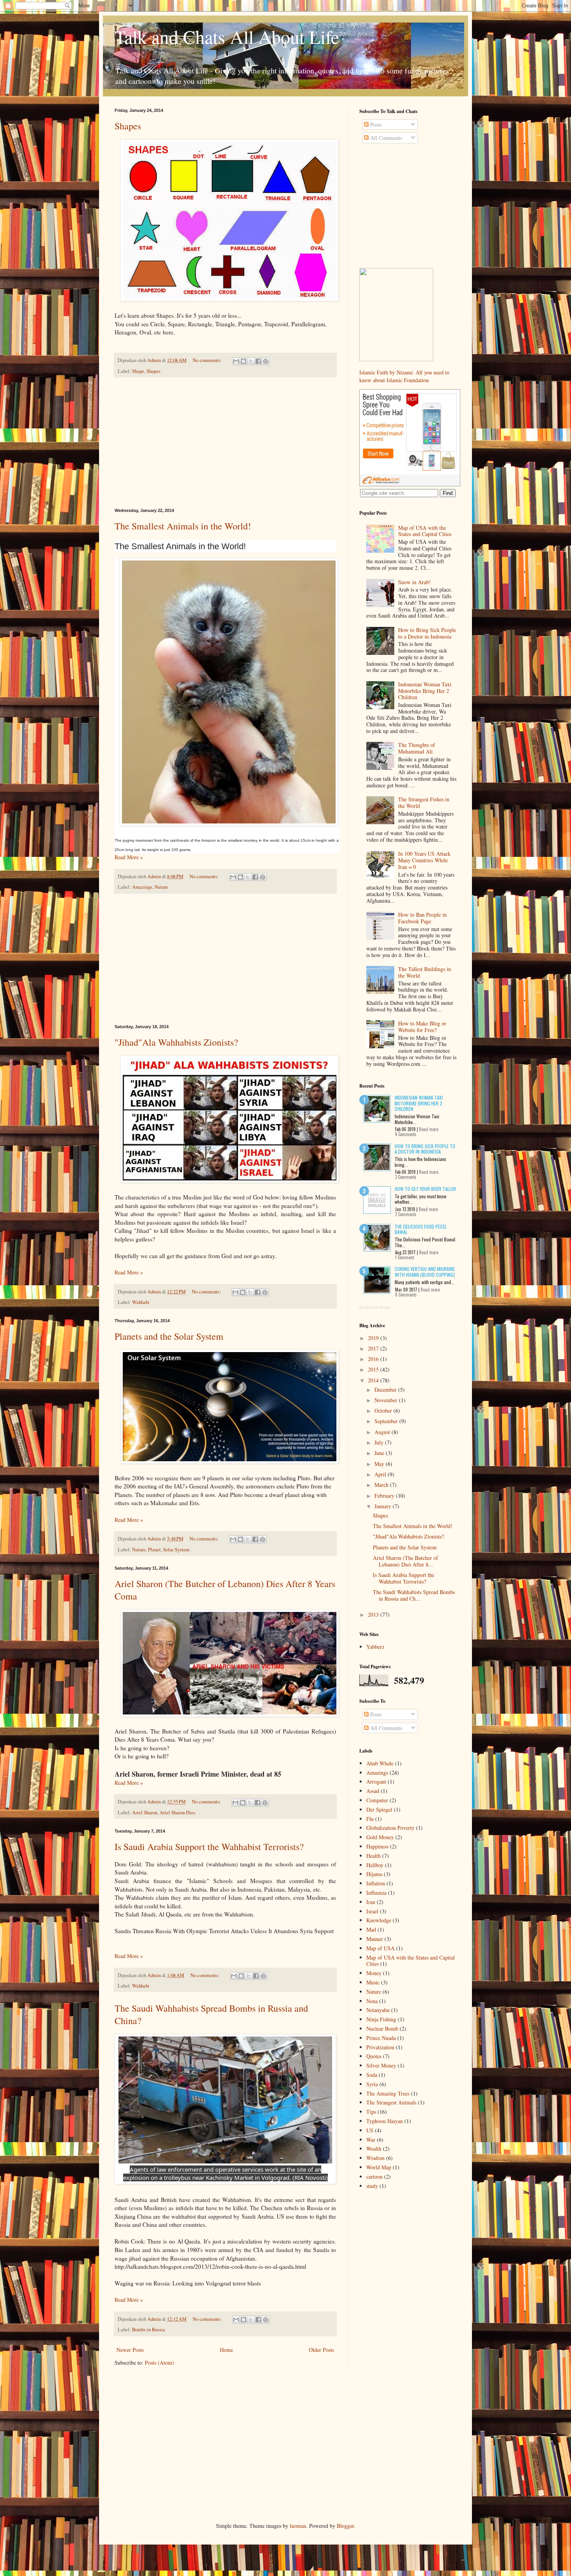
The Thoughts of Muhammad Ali (417, 748)
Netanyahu (378, 2010)
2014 (374, 1380)
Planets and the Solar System (169, 1336)
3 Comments (406, 1177)
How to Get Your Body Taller (425, 1189)
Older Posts (321, 2350)
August (383, 1432)
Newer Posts (130, 2350)
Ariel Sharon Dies (178, 1813)
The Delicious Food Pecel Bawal (421, 1229)
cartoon (374, 2177)
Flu (370, 1819)
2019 (374, 1338)
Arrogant (376, 1781)
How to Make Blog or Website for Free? (422, 1027)
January (384, 1506)
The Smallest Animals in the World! (183, 526)
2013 (374, 1614)
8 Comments (406, 1295)
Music (373, 1982)
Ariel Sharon (145, 1813)
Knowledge (379, 1920)
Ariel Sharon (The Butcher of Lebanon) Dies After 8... (406, 1561)
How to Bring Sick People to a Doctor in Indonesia (427, 633)
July (380, 1442)
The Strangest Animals (391, 2102)
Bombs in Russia (149, 2330)
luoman (298, 2526)
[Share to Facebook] (258, 361)
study (372, 2186)
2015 (374, 1369)
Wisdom (375, 2158)
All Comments (385, 138)
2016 (374, 1359)
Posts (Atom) (159, 2363)
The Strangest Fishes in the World (424, 802)
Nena (372, 2001)
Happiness (377, 1846)
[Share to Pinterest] (266, 361)
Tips (371, 2112)
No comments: (208, 360)
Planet (154, 1550)
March (382, 1485)
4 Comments (406, 1134)
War (371, 2140)
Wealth (374, 2149)
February (385, 1496)
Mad (371, 1929)
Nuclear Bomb (382, 2029)
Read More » (129, 857)
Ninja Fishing (381, 2019)
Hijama (374, 1874)
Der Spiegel (379, 1809)
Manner (375, 1939)
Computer (377, 1800)
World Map (379, 2167)
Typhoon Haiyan (385, 2121)
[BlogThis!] (244, 361)
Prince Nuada (381, 2038)
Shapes (128, 126)
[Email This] (236, 361)
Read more (429, 1129)
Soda (372, 2075)
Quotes (374, 2056)
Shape (138, 371)
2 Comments (406, 1214)
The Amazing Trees (388, 2093)
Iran (371, 1902)
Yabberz (375, 1647)
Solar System (176, 1550)
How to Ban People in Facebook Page (422, 918)
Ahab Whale (380, 1763)
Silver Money (381, 2065)
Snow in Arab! (414, 582)
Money (374, 1973)
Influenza (376, 1893)
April (381, 1474)
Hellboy (375, 1865)
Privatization (380, 2047)
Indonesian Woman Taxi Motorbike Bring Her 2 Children (425, 691)
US (370, 2130)
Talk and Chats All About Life (227, 37)
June (380, 1453)
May (380, 1464)
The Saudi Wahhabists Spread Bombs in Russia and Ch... (414, 1595)
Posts (375, 124)
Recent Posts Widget (375, 1307)
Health (373, 1856)
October (384, 1411)
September (387, 1421)
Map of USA (380, 1948)
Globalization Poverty (390, 1828)
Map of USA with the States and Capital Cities (425, 531)
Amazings (142, 887)
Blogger (345, 2526)
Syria (372, 2084)
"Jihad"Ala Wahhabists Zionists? (176, 1042)
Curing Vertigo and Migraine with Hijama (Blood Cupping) (425, 1271)
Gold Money (380, 1837)
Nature (161, 887)
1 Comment (405, 1257)
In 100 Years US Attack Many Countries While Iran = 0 (424, 860)
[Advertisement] (225, 443)
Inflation (376, 1883)
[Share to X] (251, 361)
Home (226, 2350)
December (386, 1390)
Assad (373, 1791)
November (387, 1400)
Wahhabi (141, 1302)
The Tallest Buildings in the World (425, 972)
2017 (374, 1348)
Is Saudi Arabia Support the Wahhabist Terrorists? (209, 1847)
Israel (372, 1911)
